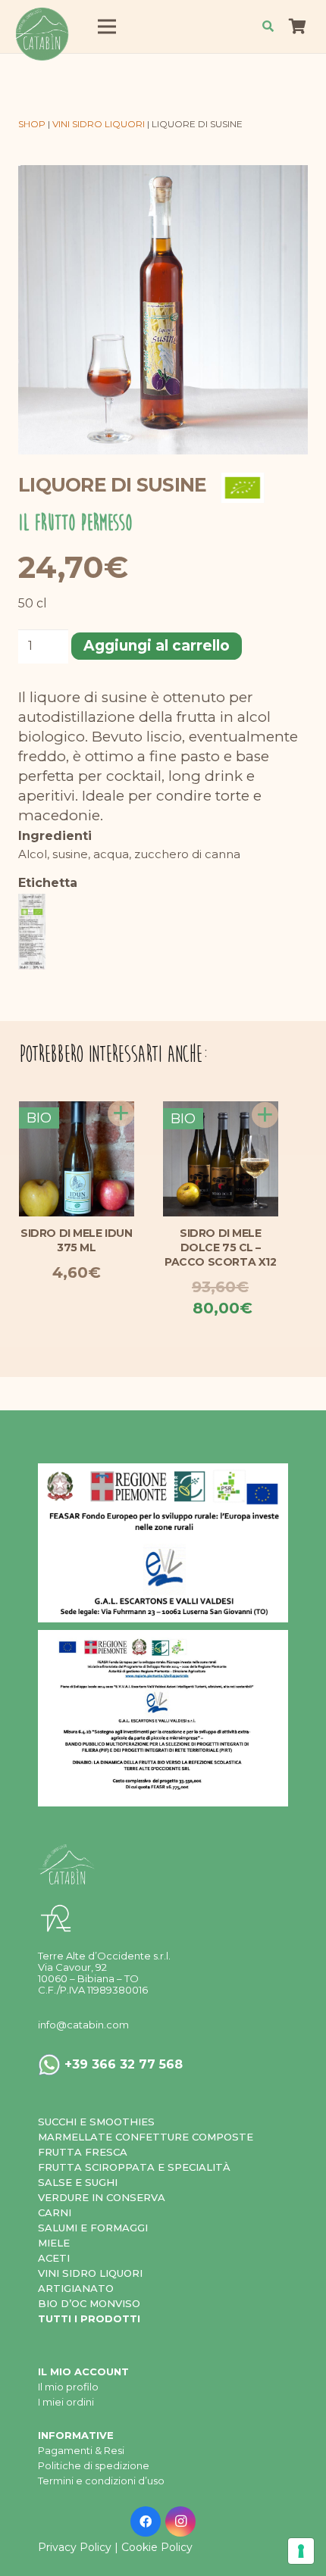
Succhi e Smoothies (96, 2122)
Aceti (54, 2258)
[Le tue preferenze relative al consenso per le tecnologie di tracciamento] (301, 2551)
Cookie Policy (157, 2547)
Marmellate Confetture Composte (146, 2137)
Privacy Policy (75, 2547)
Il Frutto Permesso (75, 523)
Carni (55, 2212)
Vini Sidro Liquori (90, 2273)
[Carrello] (297, 27)
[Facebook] (146, 2521)
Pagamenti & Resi (81, 2450)
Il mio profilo (68, 2387)
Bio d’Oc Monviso (89, 2303)
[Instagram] (180, 2521)
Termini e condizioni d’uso (101, 2481)
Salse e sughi (78, 2182)
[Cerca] (268, 27)
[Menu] (107, 27)
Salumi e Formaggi (93, 2228)
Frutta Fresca (83, 2152)
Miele (54, 2243)
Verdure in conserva (102, 2197)
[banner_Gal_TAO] (163, 1718)
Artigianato (76, 2288)
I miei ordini (66, 2402)
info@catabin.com (83, 2025)
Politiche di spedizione (94, 2465)
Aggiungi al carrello (157, 646)
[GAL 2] (163, 1543)
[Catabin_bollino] (41, 34)
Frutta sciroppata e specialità (134, 2167)
